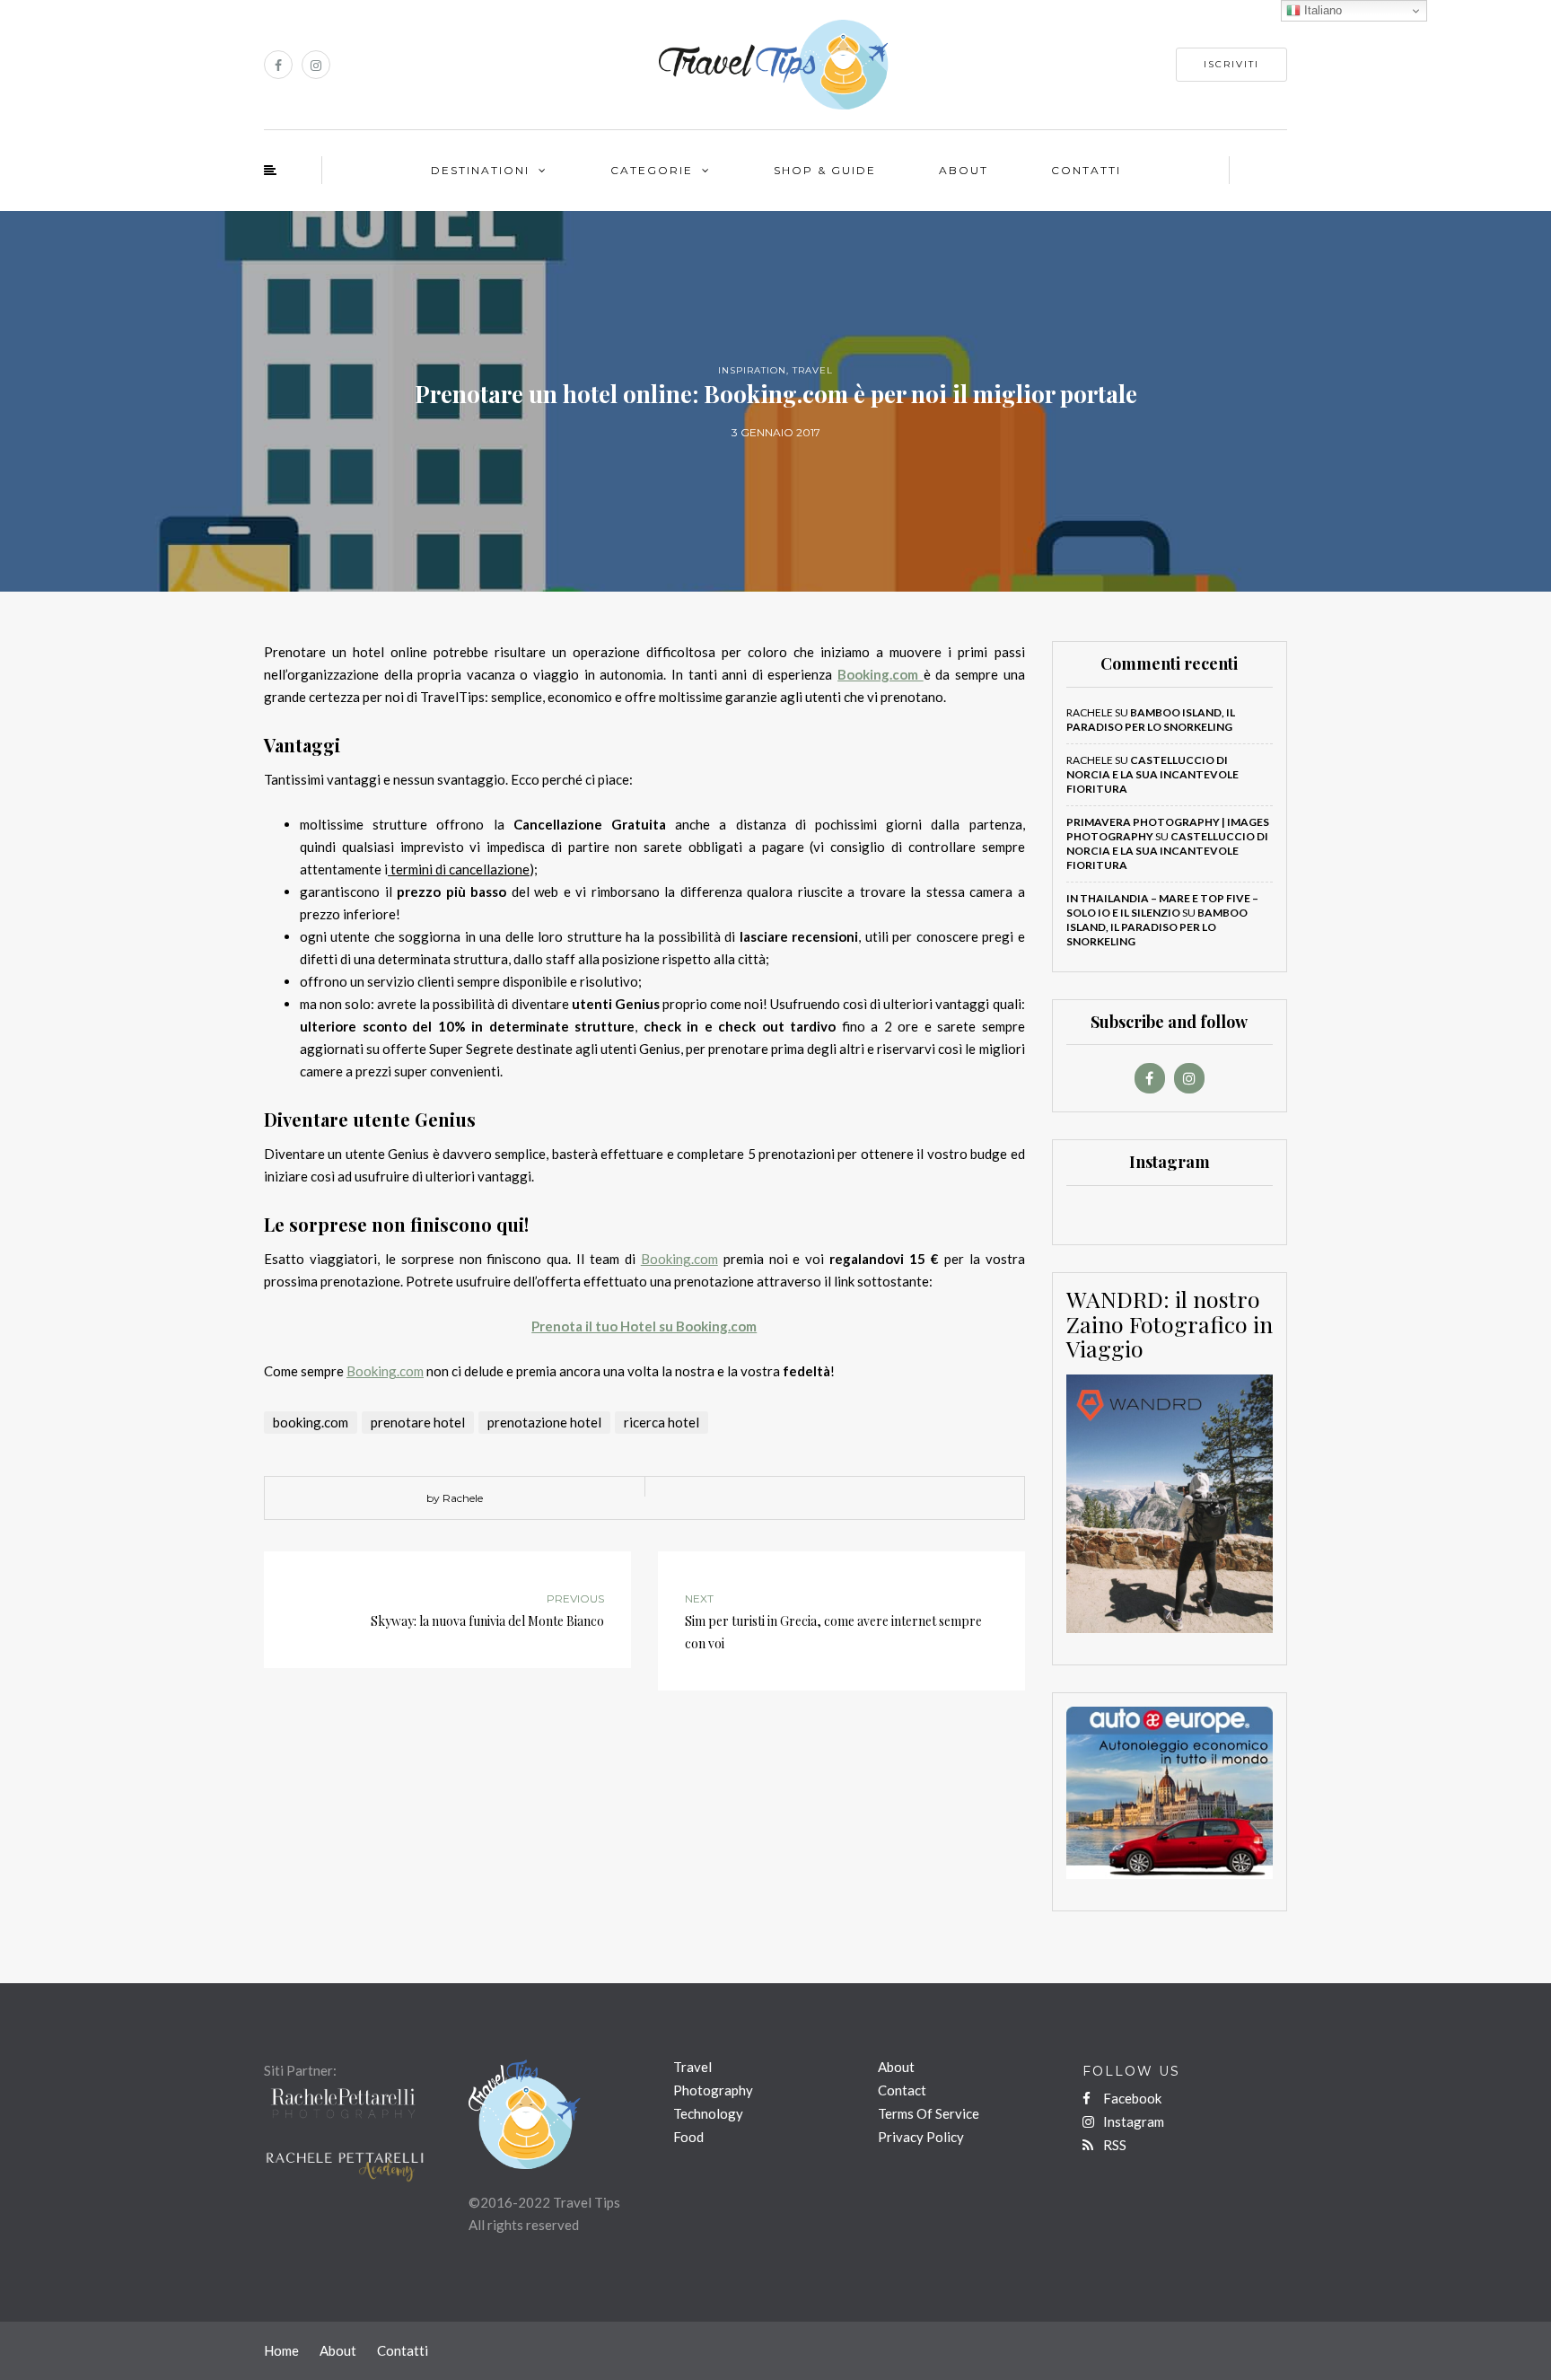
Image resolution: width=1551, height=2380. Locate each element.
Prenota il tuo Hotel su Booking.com (644, 1326)
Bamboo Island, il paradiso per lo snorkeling (1151, 720)
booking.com (311, 1422)
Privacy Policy (921, 2137)
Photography (713, 2090)
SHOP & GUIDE (825, 170)
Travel (813, 370)
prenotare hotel (418, 1422)
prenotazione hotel (544, 1422)
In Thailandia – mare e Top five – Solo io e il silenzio (1162, 905)
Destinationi (480, 170)
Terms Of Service (929, 2113)
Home (281, 2350)
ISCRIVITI (1231, 64)
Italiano (1321, 10)
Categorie (652, 170)
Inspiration (752, 370)
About (964, 170)
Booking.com (679, 1259)
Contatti (1086, 170)
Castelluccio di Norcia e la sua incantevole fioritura (1152, 774)
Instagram (1132, 2121)
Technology (708, 2113)
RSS (1113, 2145)
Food (688, 2137)
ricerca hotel (662, 1422)
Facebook (1131, 2098)
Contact (902, 2090)
